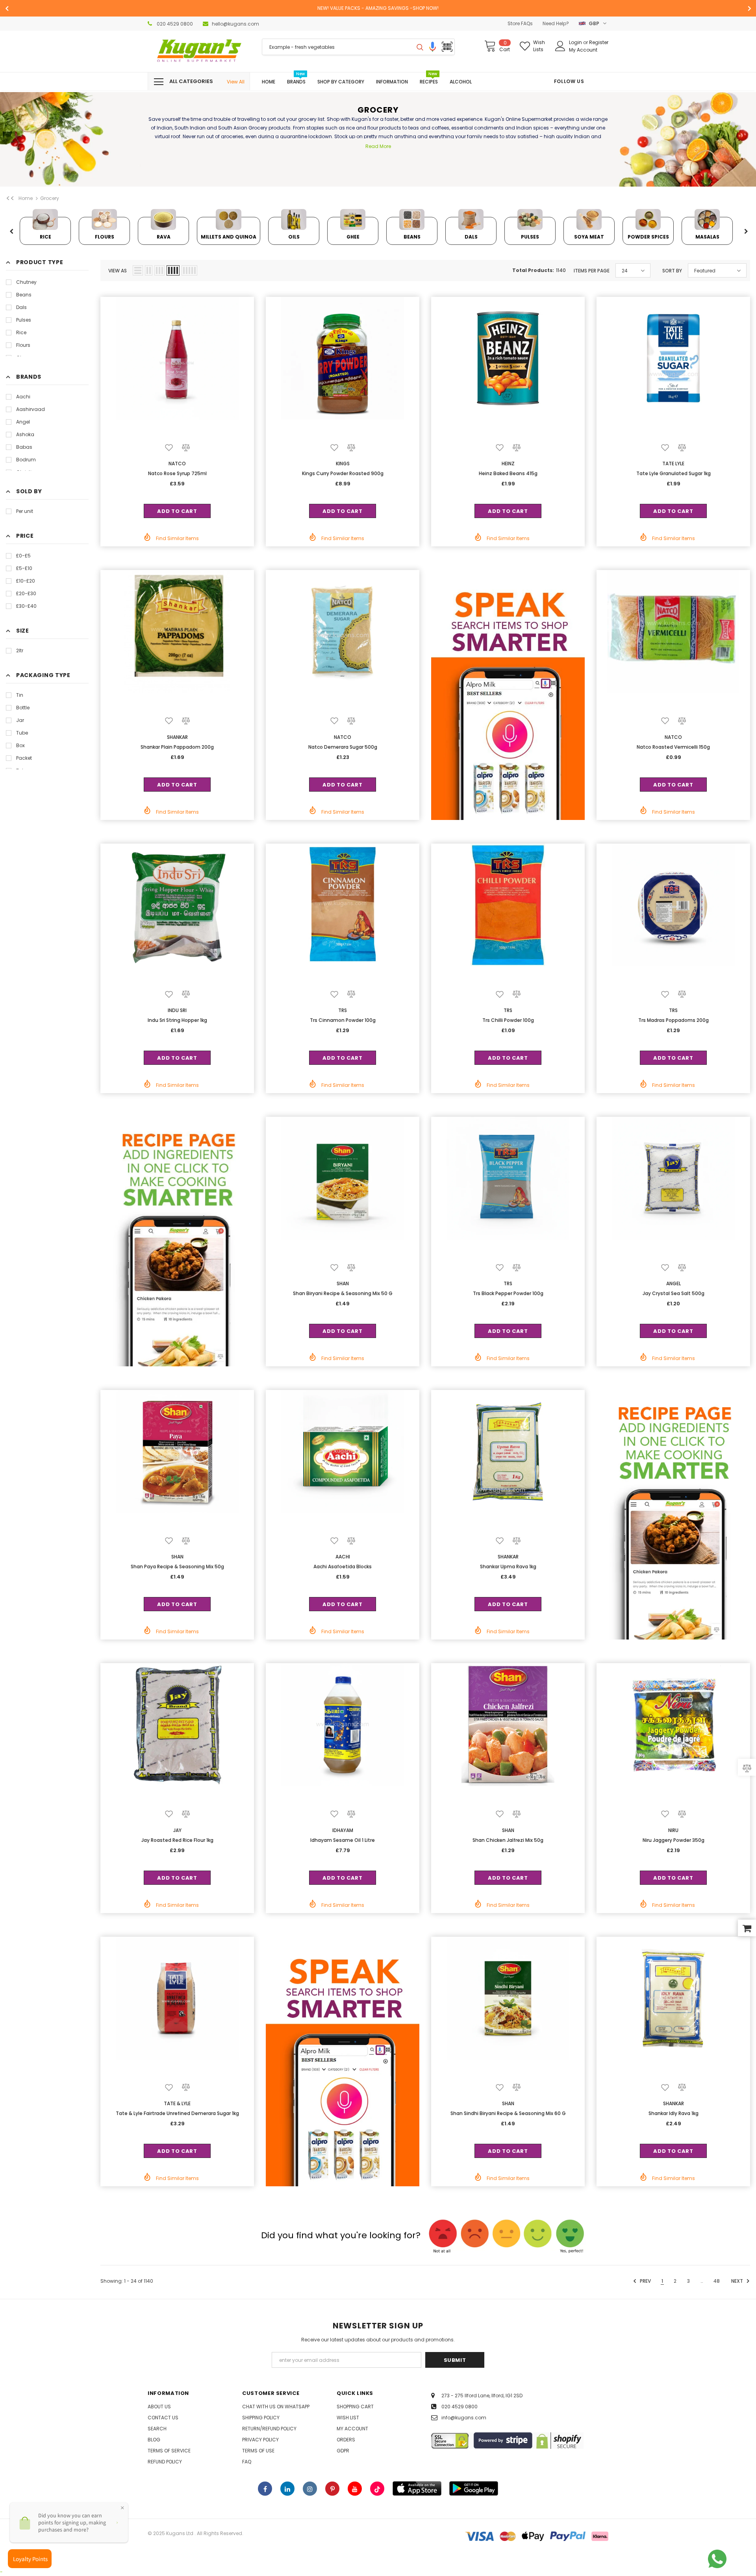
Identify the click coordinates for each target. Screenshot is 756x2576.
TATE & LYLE (177, 2103)
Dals (21, 307)
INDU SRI (177, 1010)
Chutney (26, 282)
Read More (378, 146)
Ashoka (25, 434)
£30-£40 (26, 606)
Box (20, 745)
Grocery (50, 198)
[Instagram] (310, 2489)
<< (10, 198)
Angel (23, 422)
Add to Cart (177, 511)
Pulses (24, 320)
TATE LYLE (673, 464)
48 (717, 2281)
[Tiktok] (377, 2489)
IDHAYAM (343, 1830)
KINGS (343, 464)
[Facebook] (265, 2489)
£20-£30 (26, 593)
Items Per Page (592, 271)
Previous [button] (11, 232)
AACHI (343, 1557)
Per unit (25, 511)
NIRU (673, 1830)
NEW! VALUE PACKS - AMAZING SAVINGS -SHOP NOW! (378, 8)
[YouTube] (355, 2489)
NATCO (177, 464)
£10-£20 (26, 581)
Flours (23, 345)
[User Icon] (560, 46)
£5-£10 (24, 568)
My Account (583, 50)
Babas (24, 447)
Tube (22, 733)
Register (599, 42)
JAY (177, 1830)
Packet (24, 758)
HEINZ (508, 464)
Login (576, 42)
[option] (378, 8)
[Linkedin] (287, 2489)
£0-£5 (23, 556)
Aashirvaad (31, 409)
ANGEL (674, 1283)
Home (26, 198)
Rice (21, 332)
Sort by (672, 271)
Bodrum (26, 460)
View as (118, 271)
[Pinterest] (332, 2489)
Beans (24, 295)
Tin (20, 695)
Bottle (23, 708)
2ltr (20, 650)
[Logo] (199, 51)
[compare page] (747, 1768)
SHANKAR (177, 737)
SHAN (343, 1283)
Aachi (23, 397)
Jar (20, 720)
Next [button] (746, 232)
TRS (343, 1010)
